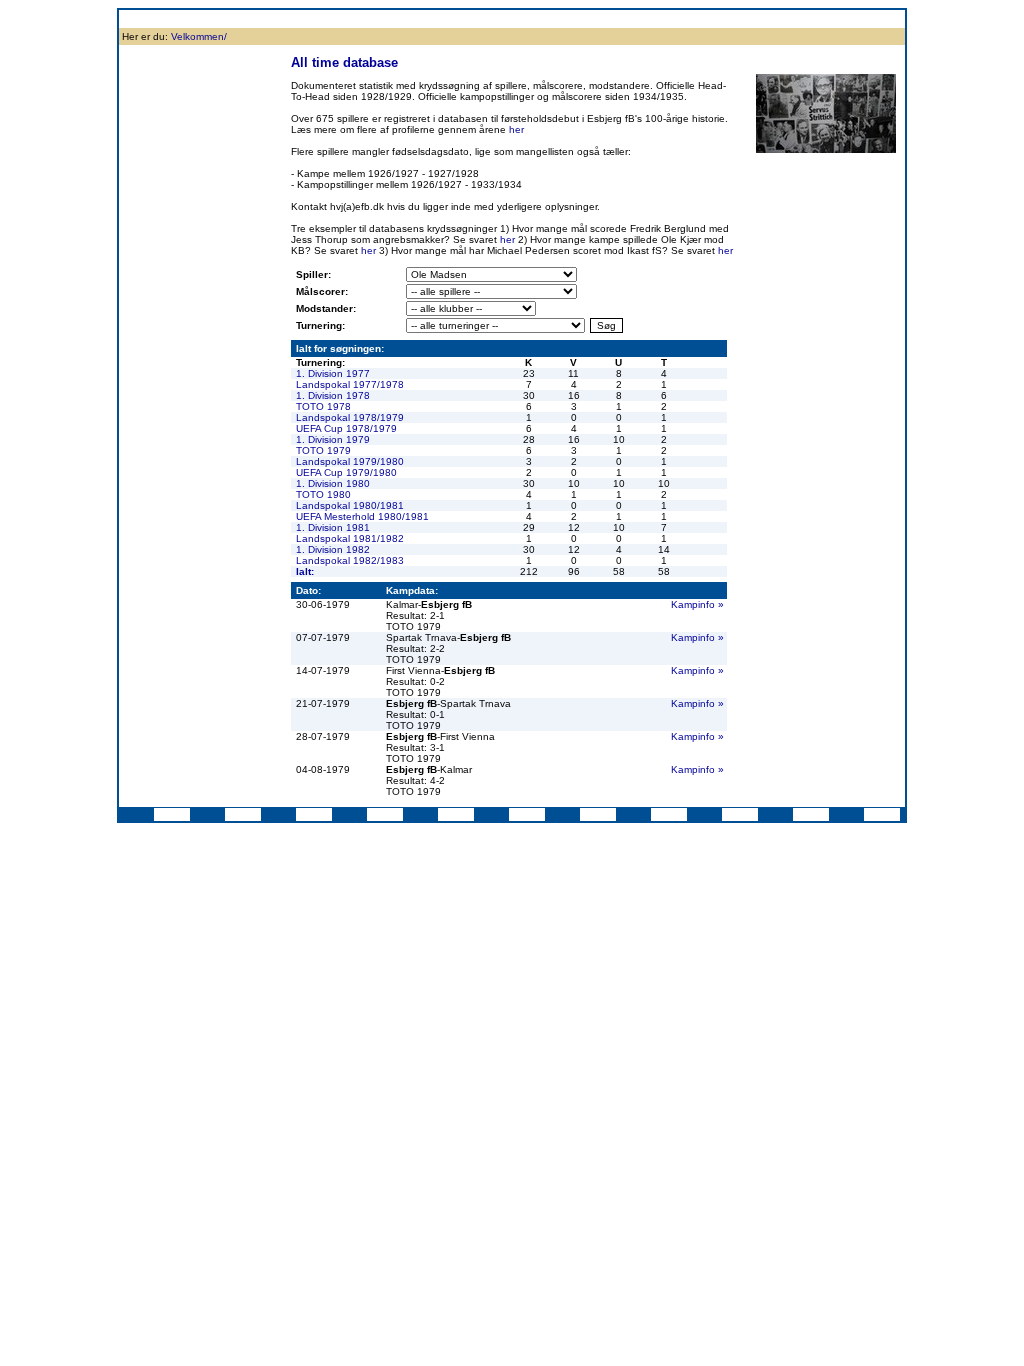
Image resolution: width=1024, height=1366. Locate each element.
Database (410, 18)
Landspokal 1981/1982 (350, 538)
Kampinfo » (697, 604)
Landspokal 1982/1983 (350, 560)
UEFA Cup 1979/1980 (346, 472)
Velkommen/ (199, 36)
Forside (141, 18)
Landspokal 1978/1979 (350, 417)
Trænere (812, 18)
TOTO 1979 (323, 450)
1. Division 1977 (333, 373)
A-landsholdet (684, 18)
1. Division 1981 (333, 527)
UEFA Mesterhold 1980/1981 (362, 516)
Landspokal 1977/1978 (350, 384)
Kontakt (862, 18)
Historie (238, 18)
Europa (623, 18)
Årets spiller (754, 18)
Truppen (286, 18)
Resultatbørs (347, 18)
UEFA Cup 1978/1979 (346, 428)
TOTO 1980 (323, 494)
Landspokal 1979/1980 (350, 461)
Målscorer (467, 18)
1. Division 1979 (333, 439)
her (516, 129)
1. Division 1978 (333, 395)
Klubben (189, 18)
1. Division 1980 (333, 483)
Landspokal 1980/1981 (350, 505)
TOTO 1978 (323, 406)
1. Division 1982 (333, 549)
